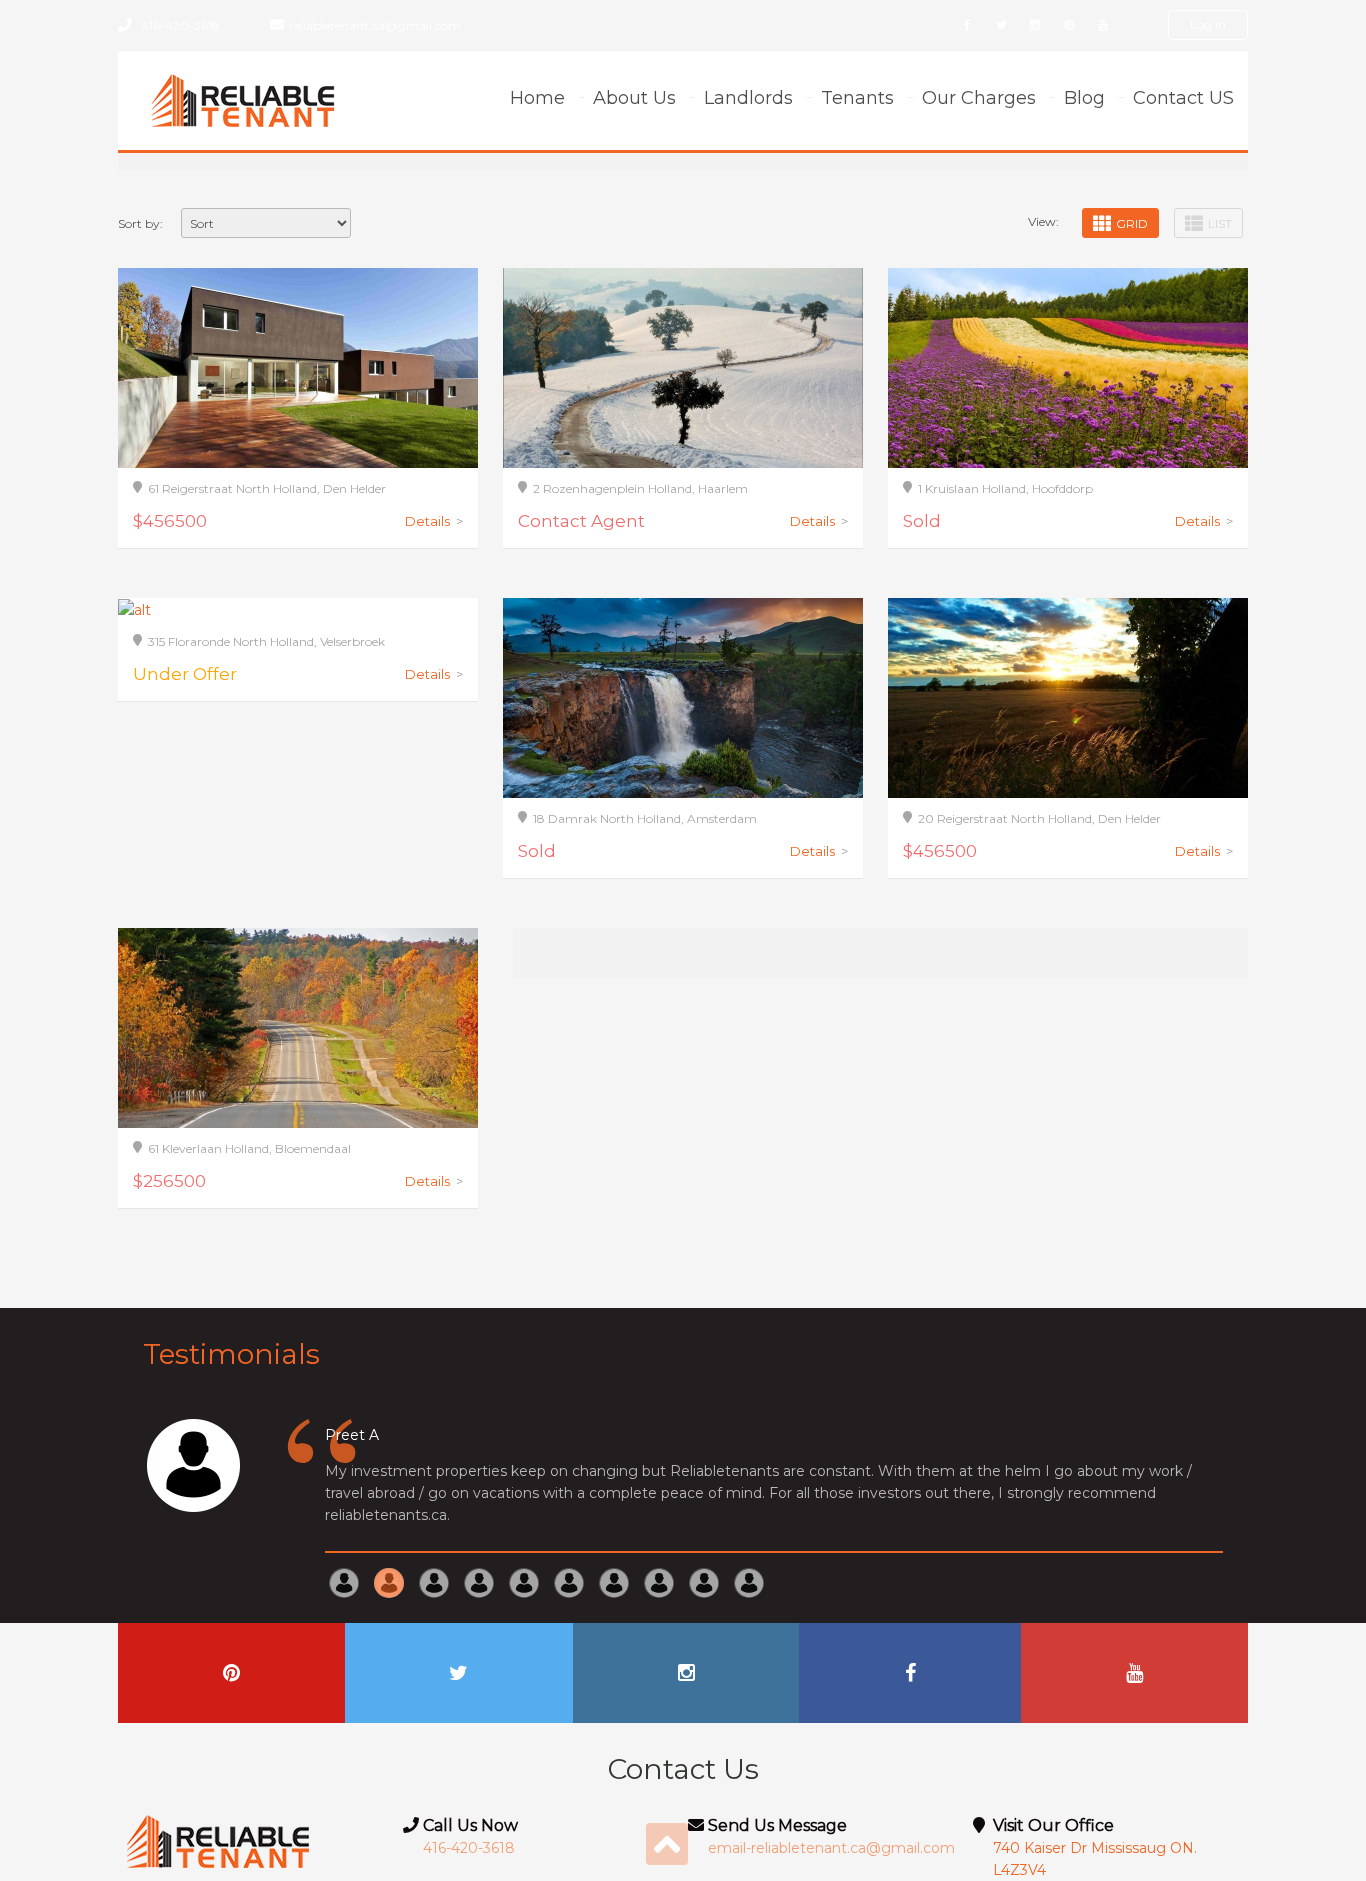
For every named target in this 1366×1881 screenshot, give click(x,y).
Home (537, 98)
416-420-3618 (180, 25)
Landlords (748, 98)
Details (434, 521)
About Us (634, 98)
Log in (1208, 24)
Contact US (1183, 98)
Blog (1084, 98)
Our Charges (979, 98)
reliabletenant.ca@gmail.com (375, 25)
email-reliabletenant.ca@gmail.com (831, 1848)
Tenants (857, 98)
